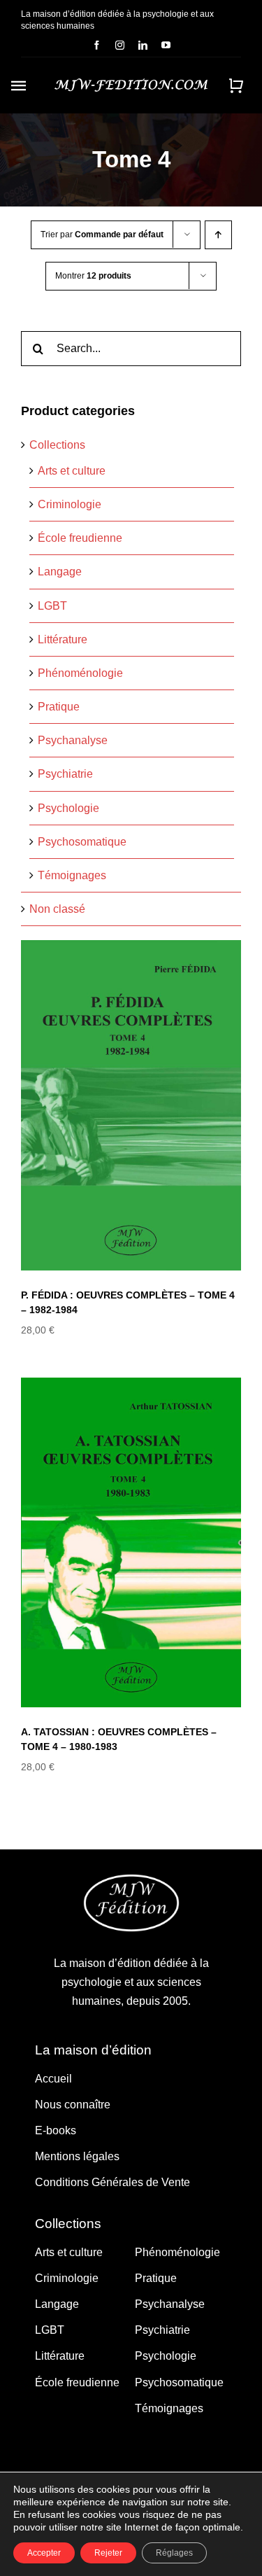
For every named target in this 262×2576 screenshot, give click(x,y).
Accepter (44, 2553)
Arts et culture (72, 471)
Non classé (57, 909)
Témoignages (72, 875)
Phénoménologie (80, 673)
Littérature (63, 639)
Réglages (174, 2553)
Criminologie (70, 504)
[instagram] (120, 45)
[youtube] (166, 45)
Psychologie (68, 808)
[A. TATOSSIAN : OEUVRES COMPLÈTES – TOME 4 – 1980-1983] (131, 1542)
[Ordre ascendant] (218, 235)
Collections (57, 445)
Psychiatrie (65, 774)
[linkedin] (143, 45)
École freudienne (80, 538)
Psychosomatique (82, 842)
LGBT (52, 606)
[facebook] (97, 45)
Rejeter (108, 2553)
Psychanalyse (73, 740)
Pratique (59, 707)
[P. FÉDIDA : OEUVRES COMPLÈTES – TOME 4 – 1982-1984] (131, 1105)
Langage (60, 572)
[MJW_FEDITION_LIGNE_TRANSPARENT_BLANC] (131, 84)
